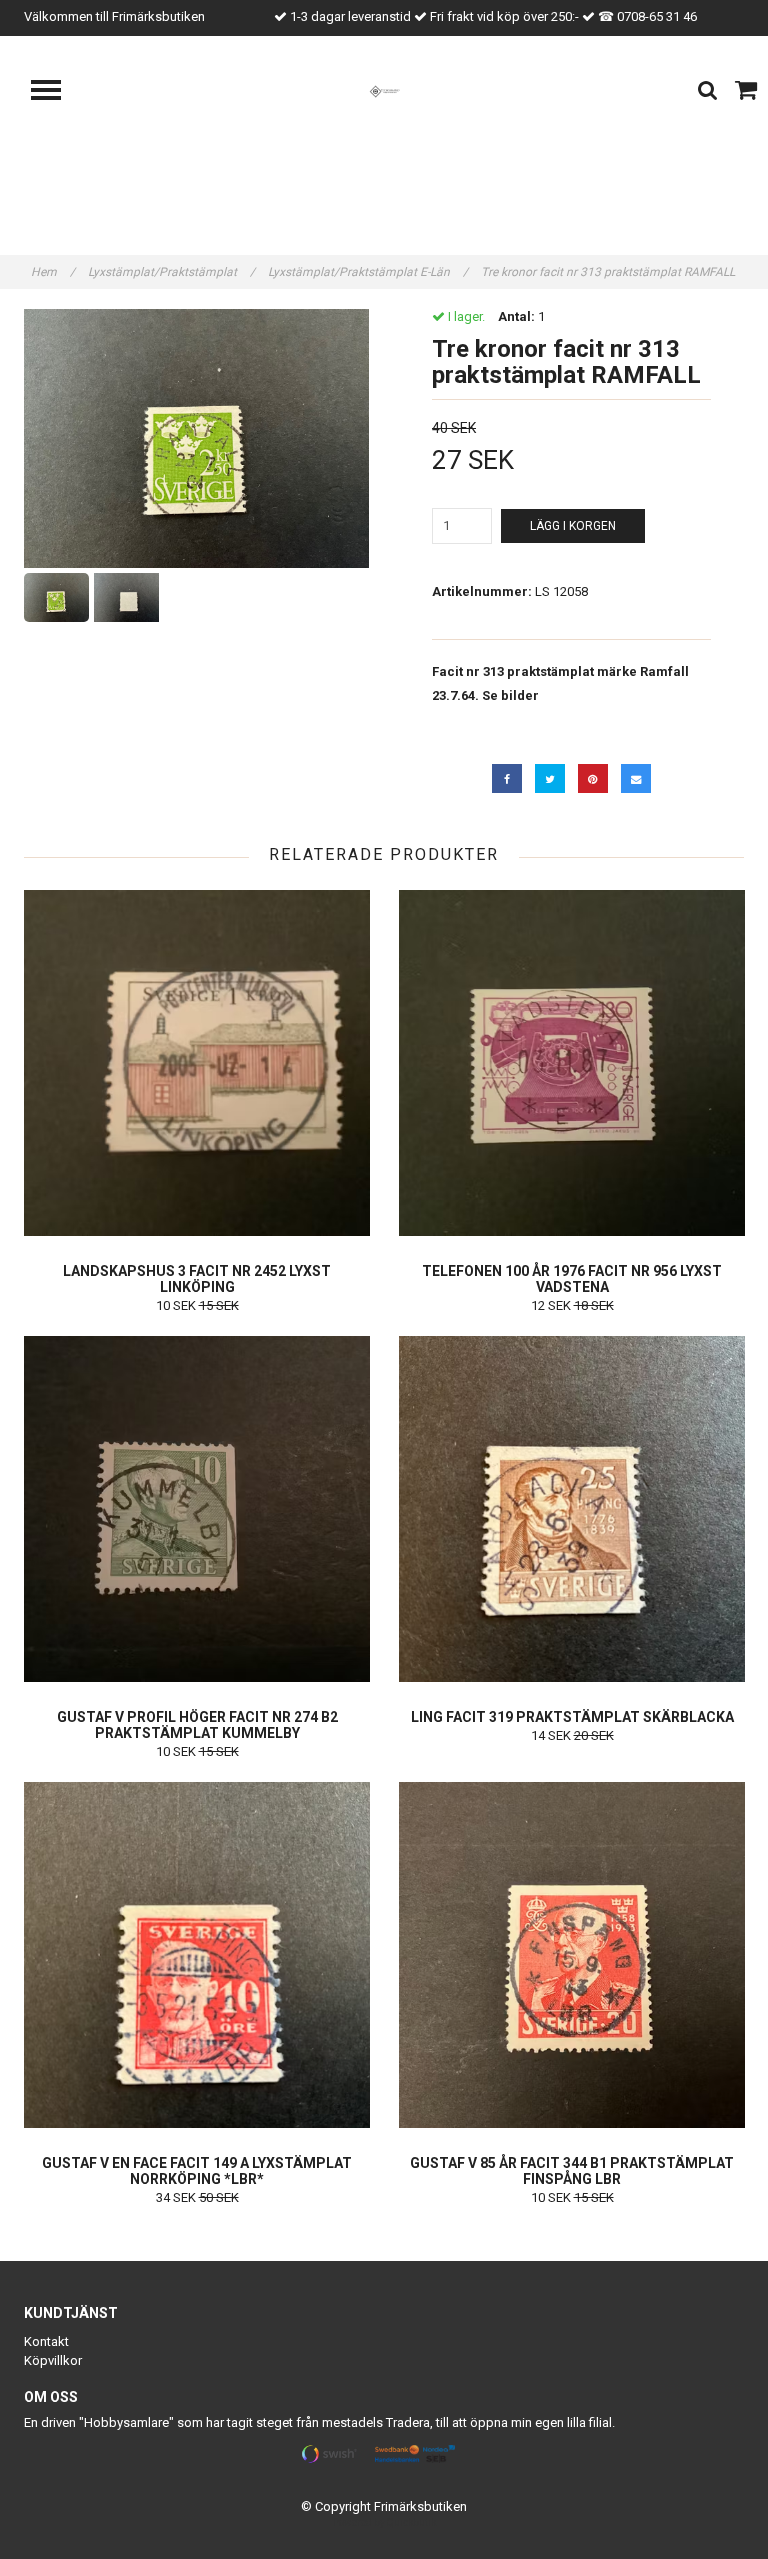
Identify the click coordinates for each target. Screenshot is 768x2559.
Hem (53, 272)
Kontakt (46, 2341)
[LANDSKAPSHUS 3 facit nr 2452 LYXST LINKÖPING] (197, 1063)
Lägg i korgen (573, 526)
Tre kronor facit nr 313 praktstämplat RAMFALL (609, 272)
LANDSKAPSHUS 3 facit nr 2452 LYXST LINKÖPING (197, 1279)
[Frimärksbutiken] (384, 90)
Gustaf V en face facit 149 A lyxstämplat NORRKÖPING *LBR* (197, 2171)
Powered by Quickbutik (384, 2522)
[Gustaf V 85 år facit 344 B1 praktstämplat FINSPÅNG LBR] (572, 1955)
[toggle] (56, 92)
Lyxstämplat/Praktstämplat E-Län (368, 272)
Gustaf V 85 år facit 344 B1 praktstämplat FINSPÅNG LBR (572, 2171)
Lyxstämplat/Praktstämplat (171, 272)
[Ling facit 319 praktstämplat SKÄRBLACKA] (572, 1509)
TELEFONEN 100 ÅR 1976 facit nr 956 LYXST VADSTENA (572, 1279)
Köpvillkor (53, 2360)
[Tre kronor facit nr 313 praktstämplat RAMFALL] (196, 438)
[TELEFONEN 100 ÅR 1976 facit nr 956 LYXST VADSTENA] (572, 1063)
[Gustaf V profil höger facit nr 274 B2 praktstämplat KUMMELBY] (197, 1509)
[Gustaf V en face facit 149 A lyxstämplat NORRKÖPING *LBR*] (197, 1955)
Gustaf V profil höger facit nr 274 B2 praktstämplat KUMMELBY (197, 1725)
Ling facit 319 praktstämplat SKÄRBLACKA (572, 1717)
